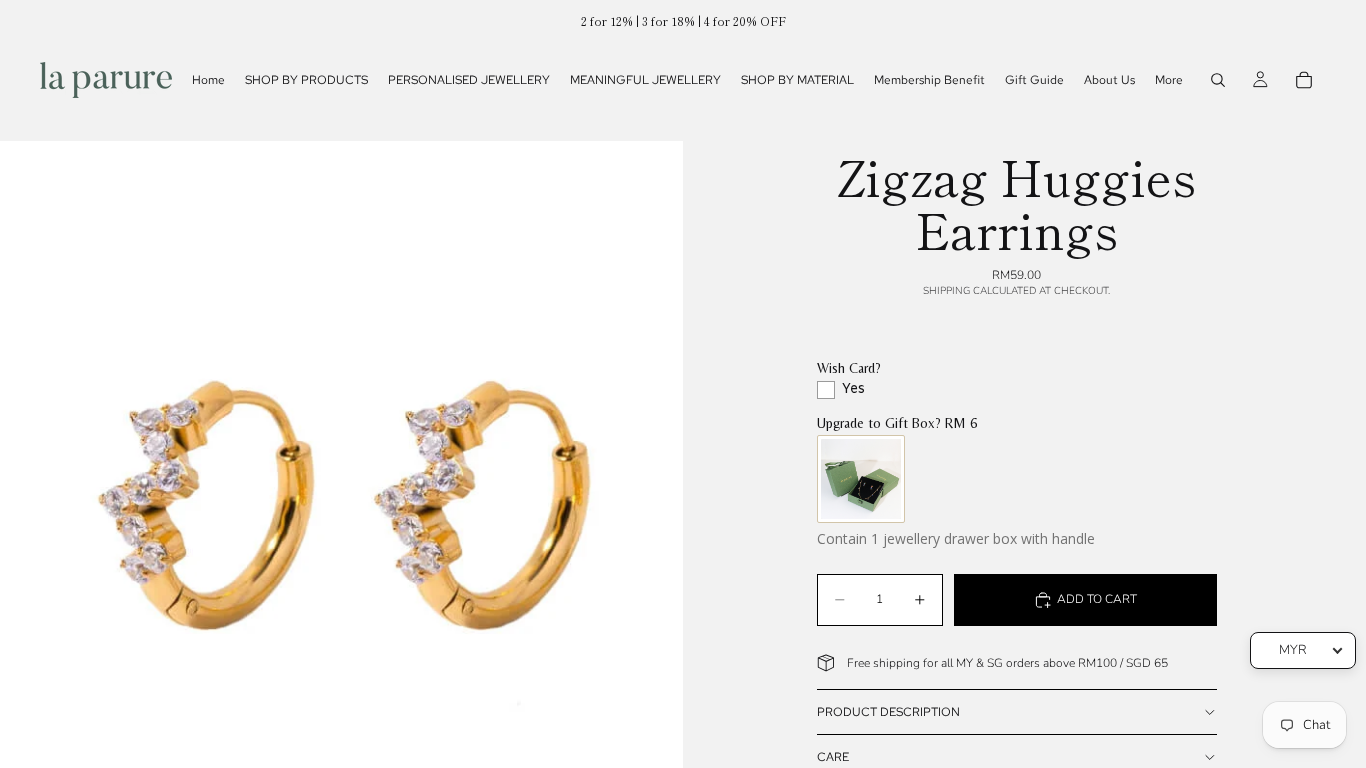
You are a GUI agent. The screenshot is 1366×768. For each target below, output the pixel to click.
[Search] (1218, 80)
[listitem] (1169, 80)
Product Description (888, 712)
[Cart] (1304, 80)
